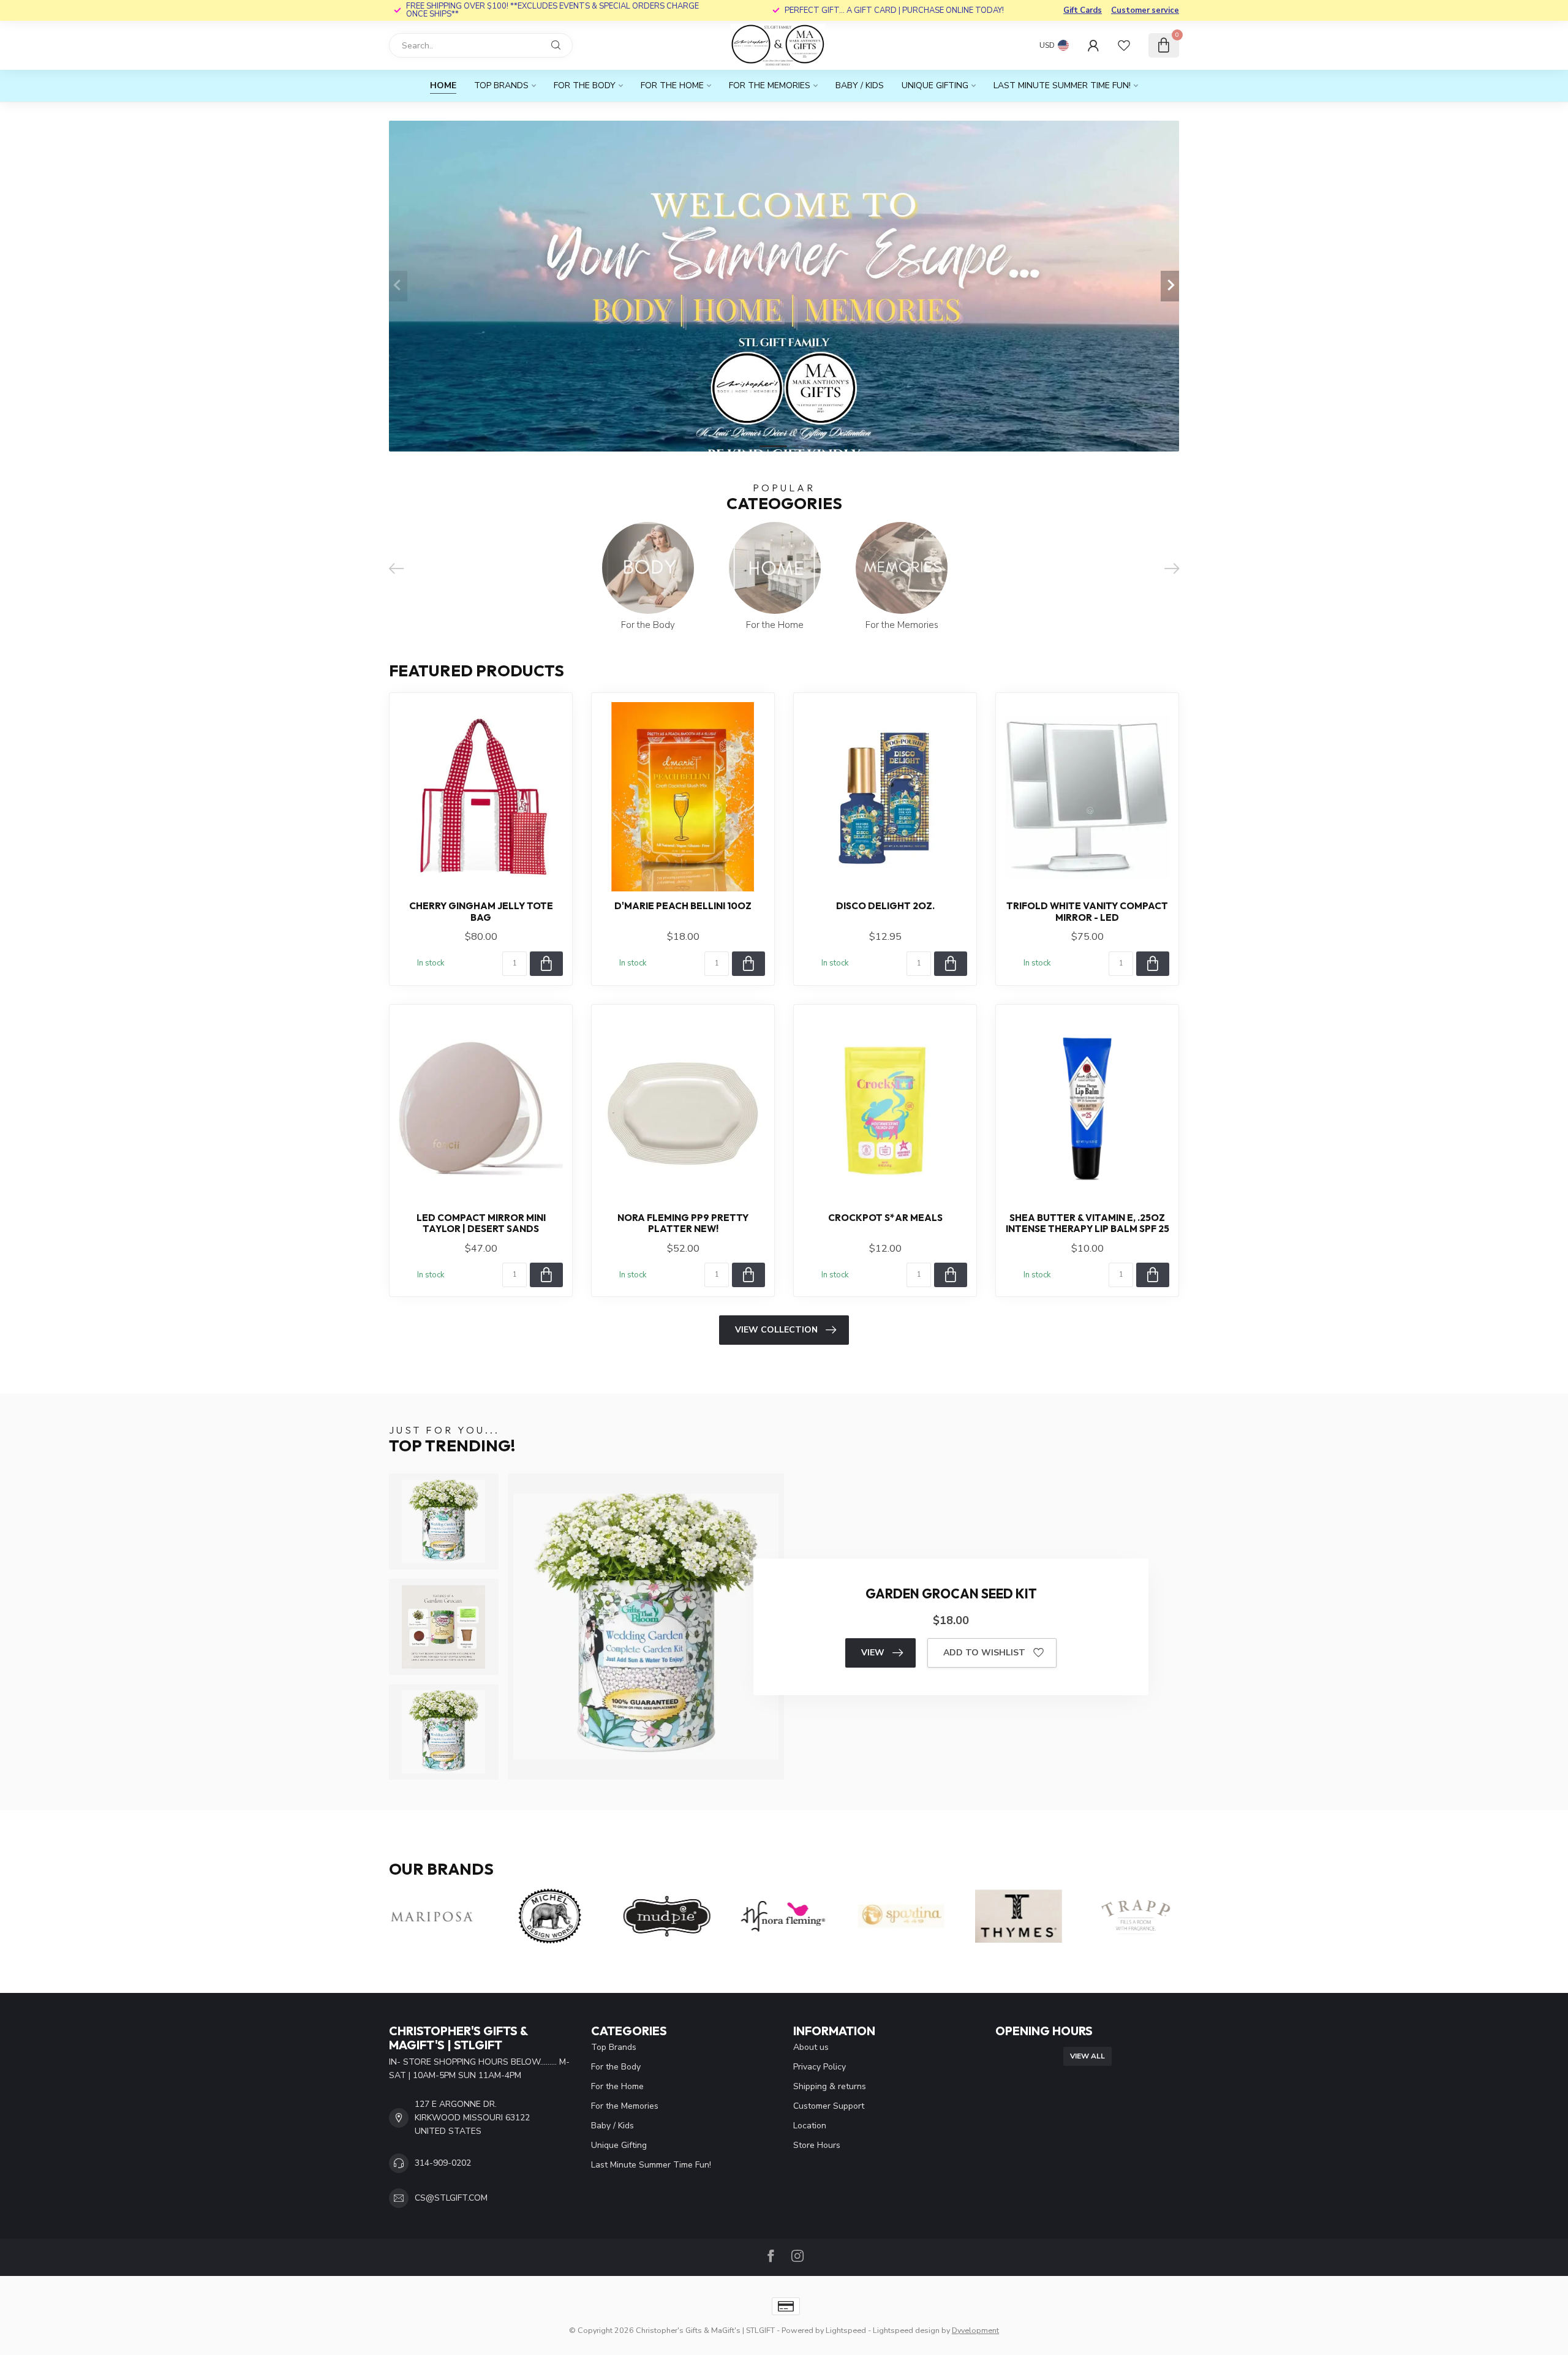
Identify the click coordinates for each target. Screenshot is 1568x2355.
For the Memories (770, 85)
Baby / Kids (860, 85)
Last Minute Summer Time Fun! (1062, 85)
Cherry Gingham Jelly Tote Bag (481, 912)
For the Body (585, 85)
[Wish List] (1124, 45)
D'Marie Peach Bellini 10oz (683, 906)
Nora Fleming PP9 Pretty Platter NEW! (683, 1223)
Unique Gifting (935, 85)
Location (810, 2126)
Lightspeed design (906, 2330)
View (873, 1653)
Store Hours (817, 2145)
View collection (776, 1330)
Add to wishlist (984, 1653)
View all (1087, 2056)
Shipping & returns (830, 2086)
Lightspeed (846, 2330)
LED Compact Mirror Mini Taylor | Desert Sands (481, 1223)
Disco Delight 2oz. (885, 906)
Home (443, 85)
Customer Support (829, 2106)
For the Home (672, 85)
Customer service (1145, 10)
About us (811, 2047)
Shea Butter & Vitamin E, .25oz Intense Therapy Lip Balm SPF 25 (1087, 1223)
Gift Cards (1083, 10)
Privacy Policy (820, 2067)
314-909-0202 (443, 2163)
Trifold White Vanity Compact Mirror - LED (1087, 912)
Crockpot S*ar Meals (885, 1218)
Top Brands (501, 85)
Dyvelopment (975, 2330)
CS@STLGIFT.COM (451, 2198)
